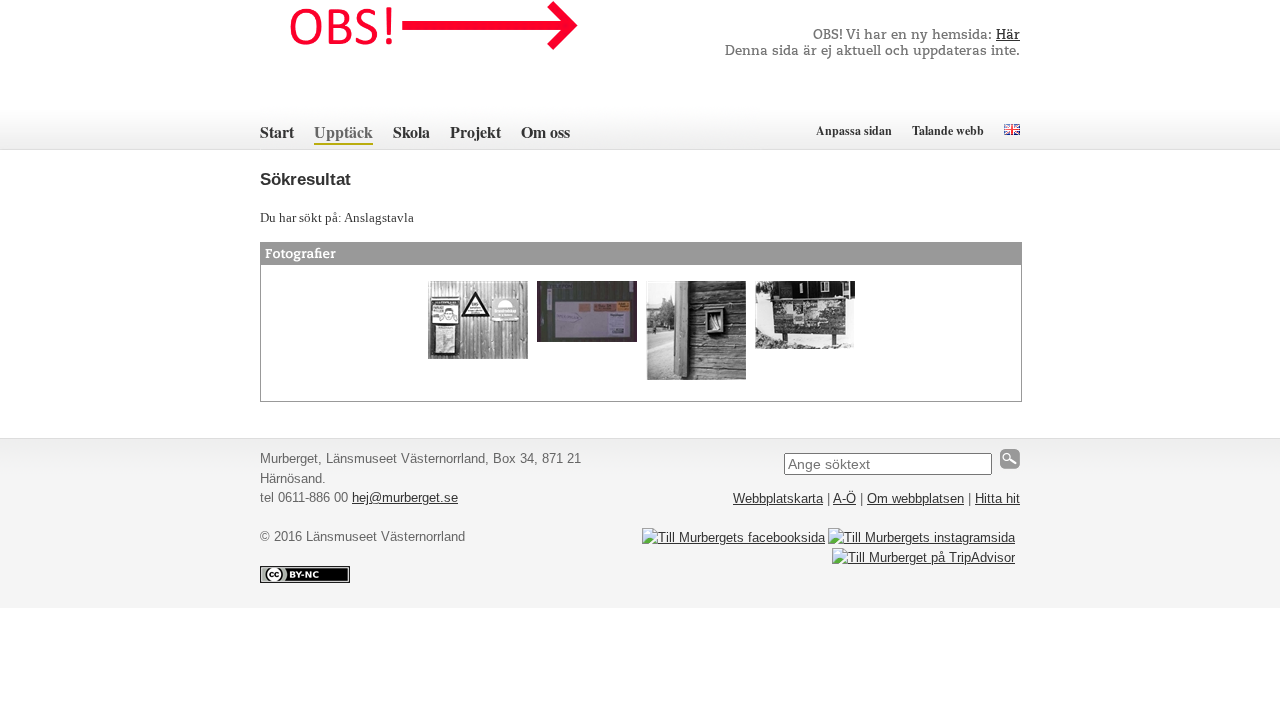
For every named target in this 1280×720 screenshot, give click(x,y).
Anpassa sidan (854, 130)
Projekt (475, 131)
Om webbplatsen (915, 498)
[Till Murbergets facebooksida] (733, 537)
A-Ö (844, 498)
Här (1008, 35)
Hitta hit (997, 498)
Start (277, 131)
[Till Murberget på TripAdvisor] (923, 557)
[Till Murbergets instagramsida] (921, 537)
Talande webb (948, 130)
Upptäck (343, 131)
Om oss (545, 131)
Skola (411, 131)
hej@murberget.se (405, 497)
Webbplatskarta (778, 498)
